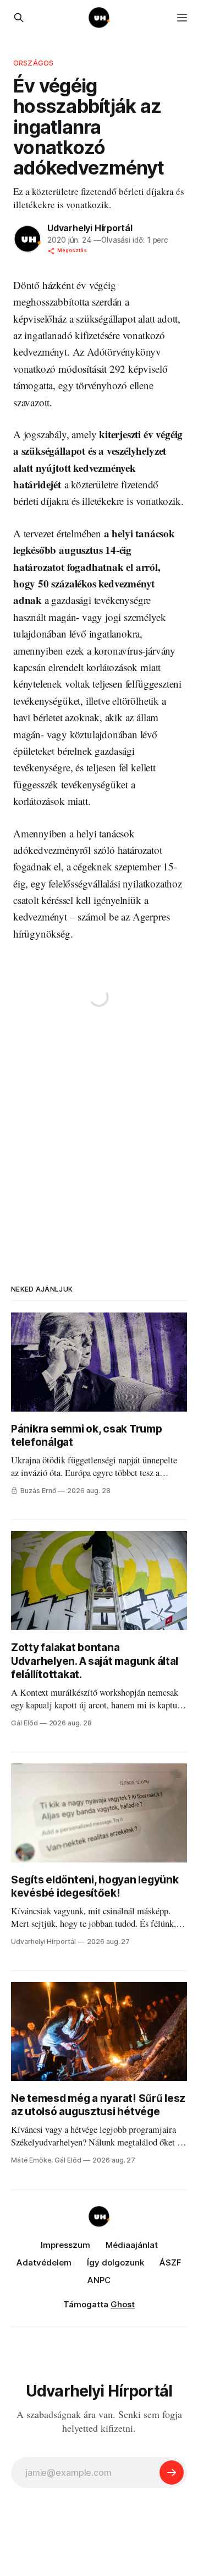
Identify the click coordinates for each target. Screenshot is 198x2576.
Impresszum (65, 2245)
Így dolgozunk (116, 2262)
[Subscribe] (172, 2472)
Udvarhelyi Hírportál (90, 228)
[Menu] (182, 18)
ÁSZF (170, 2262)
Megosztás (72, 250)
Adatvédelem (44, 2262)
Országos (33, 63)
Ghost (123, 2304)
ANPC (99, 2280)
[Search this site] (19, 18)
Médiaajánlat (132, 2245)
